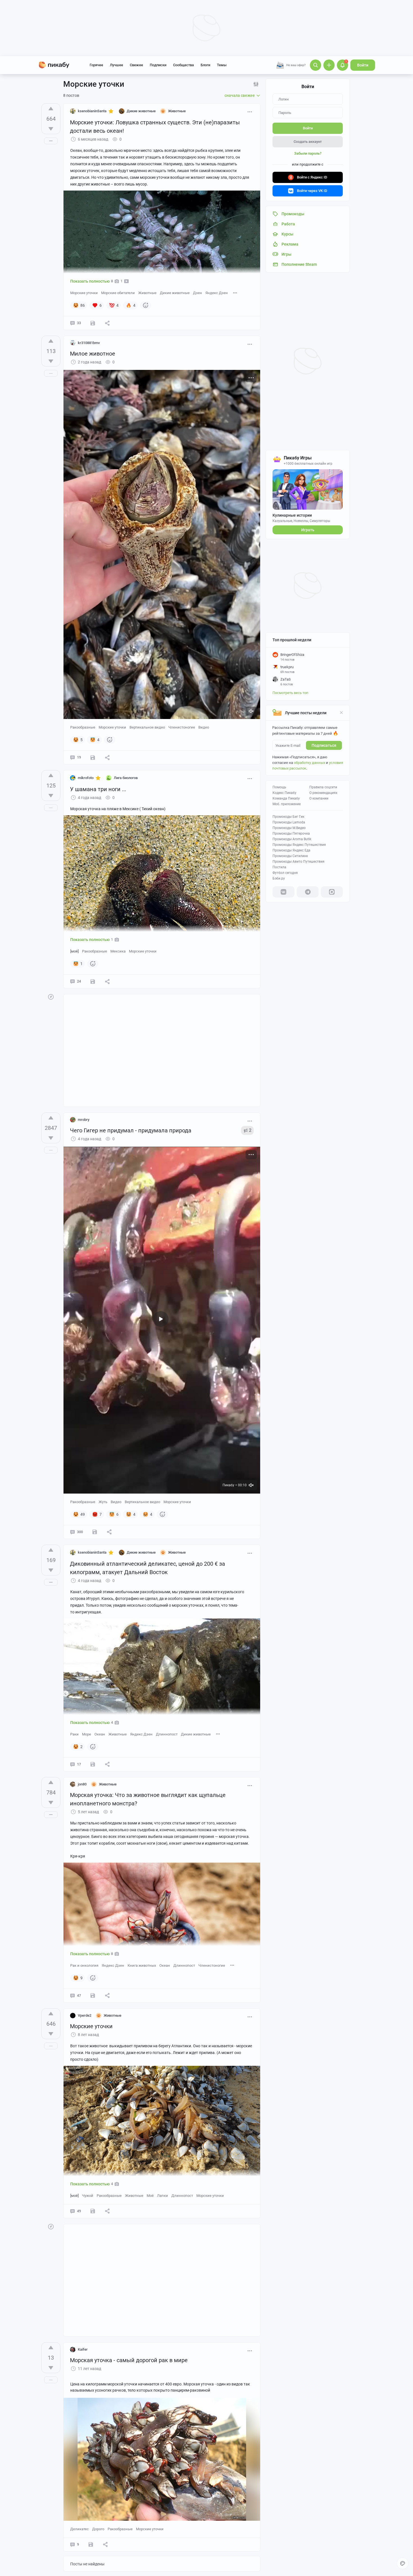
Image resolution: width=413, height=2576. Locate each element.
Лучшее (116, 65)
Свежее (136, 65)
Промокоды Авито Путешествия (299, 862)
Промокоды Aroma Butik (292, 839)
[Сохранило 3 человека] (93, 981)
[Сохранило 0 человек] (91, 2545)
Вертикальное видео (147, 727)
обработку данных (309, 763)
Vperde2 (85, 2015)
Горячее (96, 65)
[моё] (74, 951)
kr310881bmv (89, 343)
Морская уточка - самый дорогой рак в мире (129, 2360)
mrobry (84, 1120)
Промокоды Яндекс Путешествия (299, 845)
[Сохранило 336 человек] (95, 1532)
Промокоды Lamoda (289, 822)
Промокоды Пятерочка (291, 834)
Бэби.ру (279, 878)
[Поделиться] (107, 323)
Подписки (158, 65)
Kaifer (83, 2349)
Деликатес (80, 2529)
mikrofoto (86, 778)
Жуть (103, 1502)
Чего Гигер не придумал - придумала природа (131, 1130)
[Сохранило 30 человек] (93, 323)
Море (87, 1734)
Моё (150, 2196)
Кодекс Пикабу (284, 793)
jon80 (82, 1784)
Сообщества (183, 65)
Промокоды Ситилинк (290, 856)
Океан (100, 1734)
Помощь (279, 787)
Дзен (198, 293)
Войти (363, 65)
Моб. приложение (287, 804)
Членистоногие (182, 727)
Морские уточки (84, 293)
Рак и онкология (84, 1965)
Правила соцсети (323, 787)
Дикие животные (175, 293)
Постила (279, 867)
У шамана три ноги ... (98, 789)
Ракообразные (83, 727)
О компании (319, 798)
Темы (222, 65)
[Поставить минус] (51, 129)
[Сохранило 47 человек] (93, 1996)
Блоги (205, 65)
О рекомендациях (323, 793)
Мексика (118, 951)
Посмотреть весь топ (291, 693)
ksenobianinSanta (92, 111)
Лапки (163, 2196)
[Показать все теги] (235, 293)
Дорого (98, 2529)
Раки (74, 1734)
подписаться (324, 745)
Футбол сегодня (285, 873)
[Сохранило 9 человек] (93, 757)
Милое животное (93, 354)
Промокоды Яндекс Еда (291, 850)
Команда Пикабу (286, 798)
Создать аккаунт (308, 142)
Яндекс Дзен (217, 293)
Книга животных (142, 1965)
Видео (204, 727)
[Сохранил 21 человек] (93, 2211)
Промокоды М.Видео (289, 828)
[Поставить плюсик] (51, 109)
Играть (308, 530)
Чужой (88, 2196)
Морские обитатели (118, 293)
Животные (147, 293)
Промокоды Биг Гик (288, 817)
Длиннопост (167, 1734)
